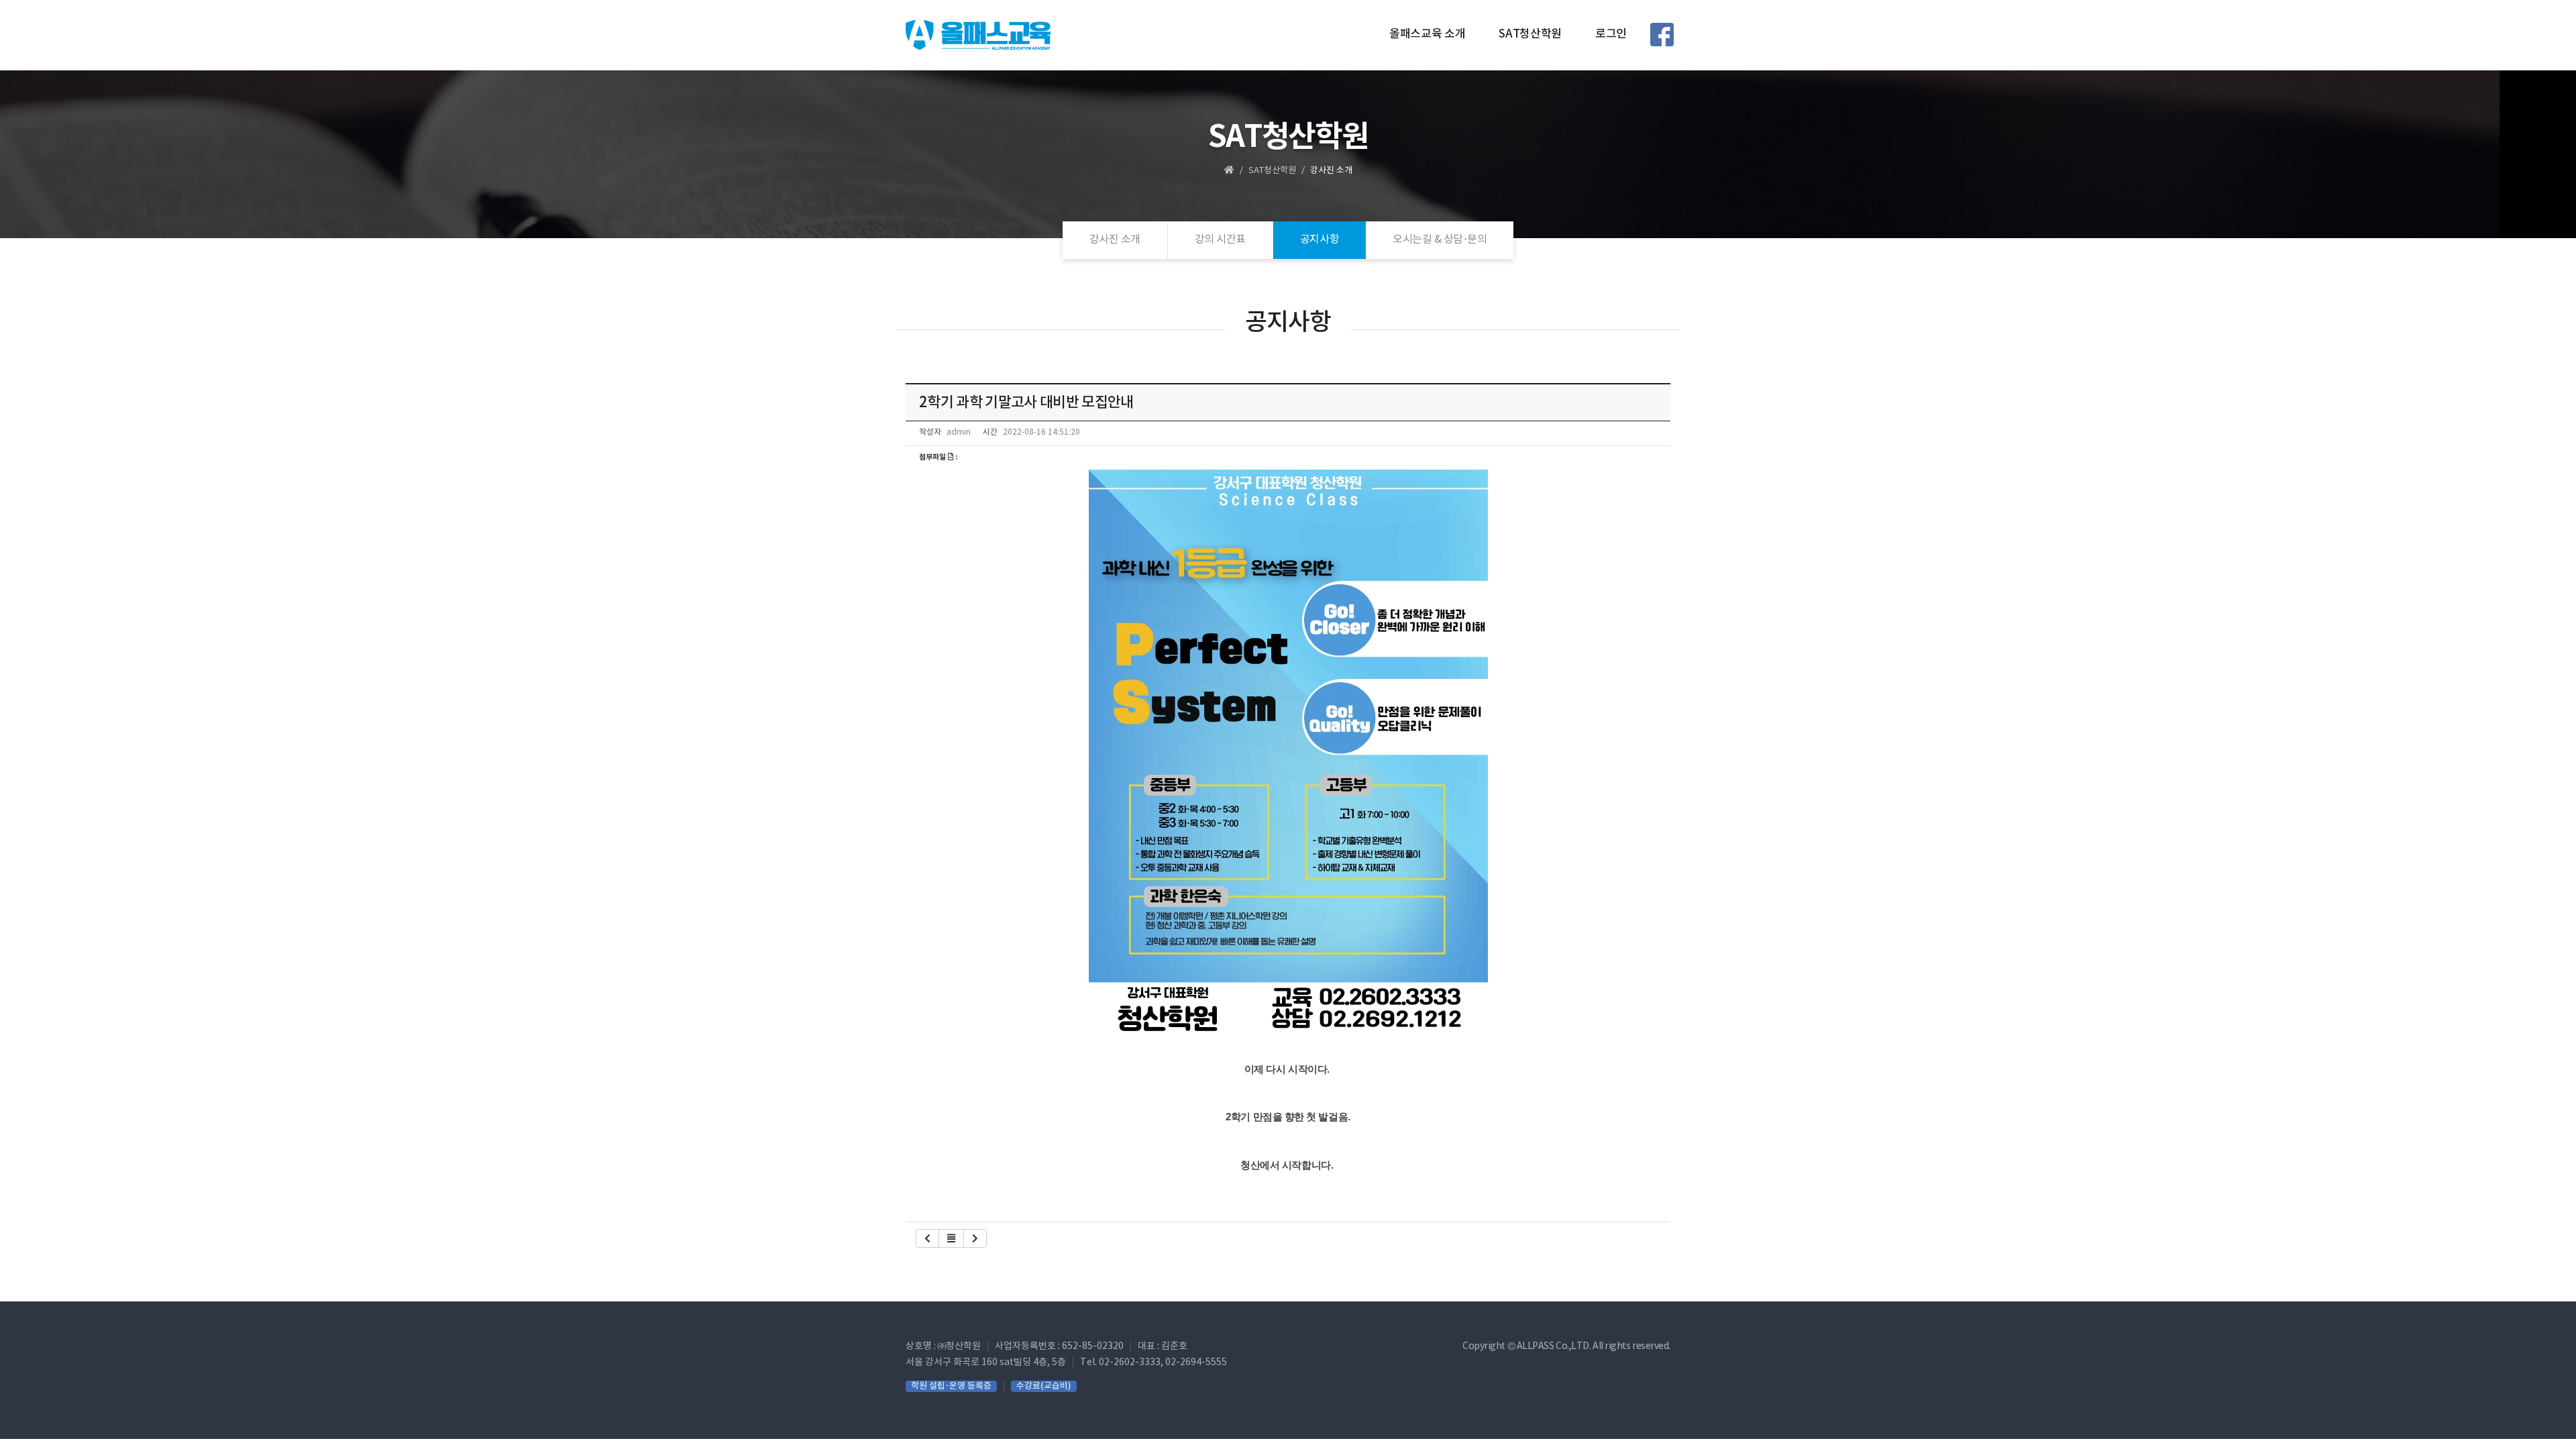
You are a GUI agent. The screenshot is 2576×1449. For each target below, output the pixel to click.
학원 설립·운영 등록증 (951, 1386)
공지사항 (1320, 239)
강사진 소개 (1115, 239)
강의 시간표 (1220, 239)
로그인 (1611, 34)
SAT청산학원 (1530, 34)
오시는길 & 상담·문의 (1440, 239)
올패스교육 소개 (1427, 34)
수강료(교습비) (1044, 1386)
